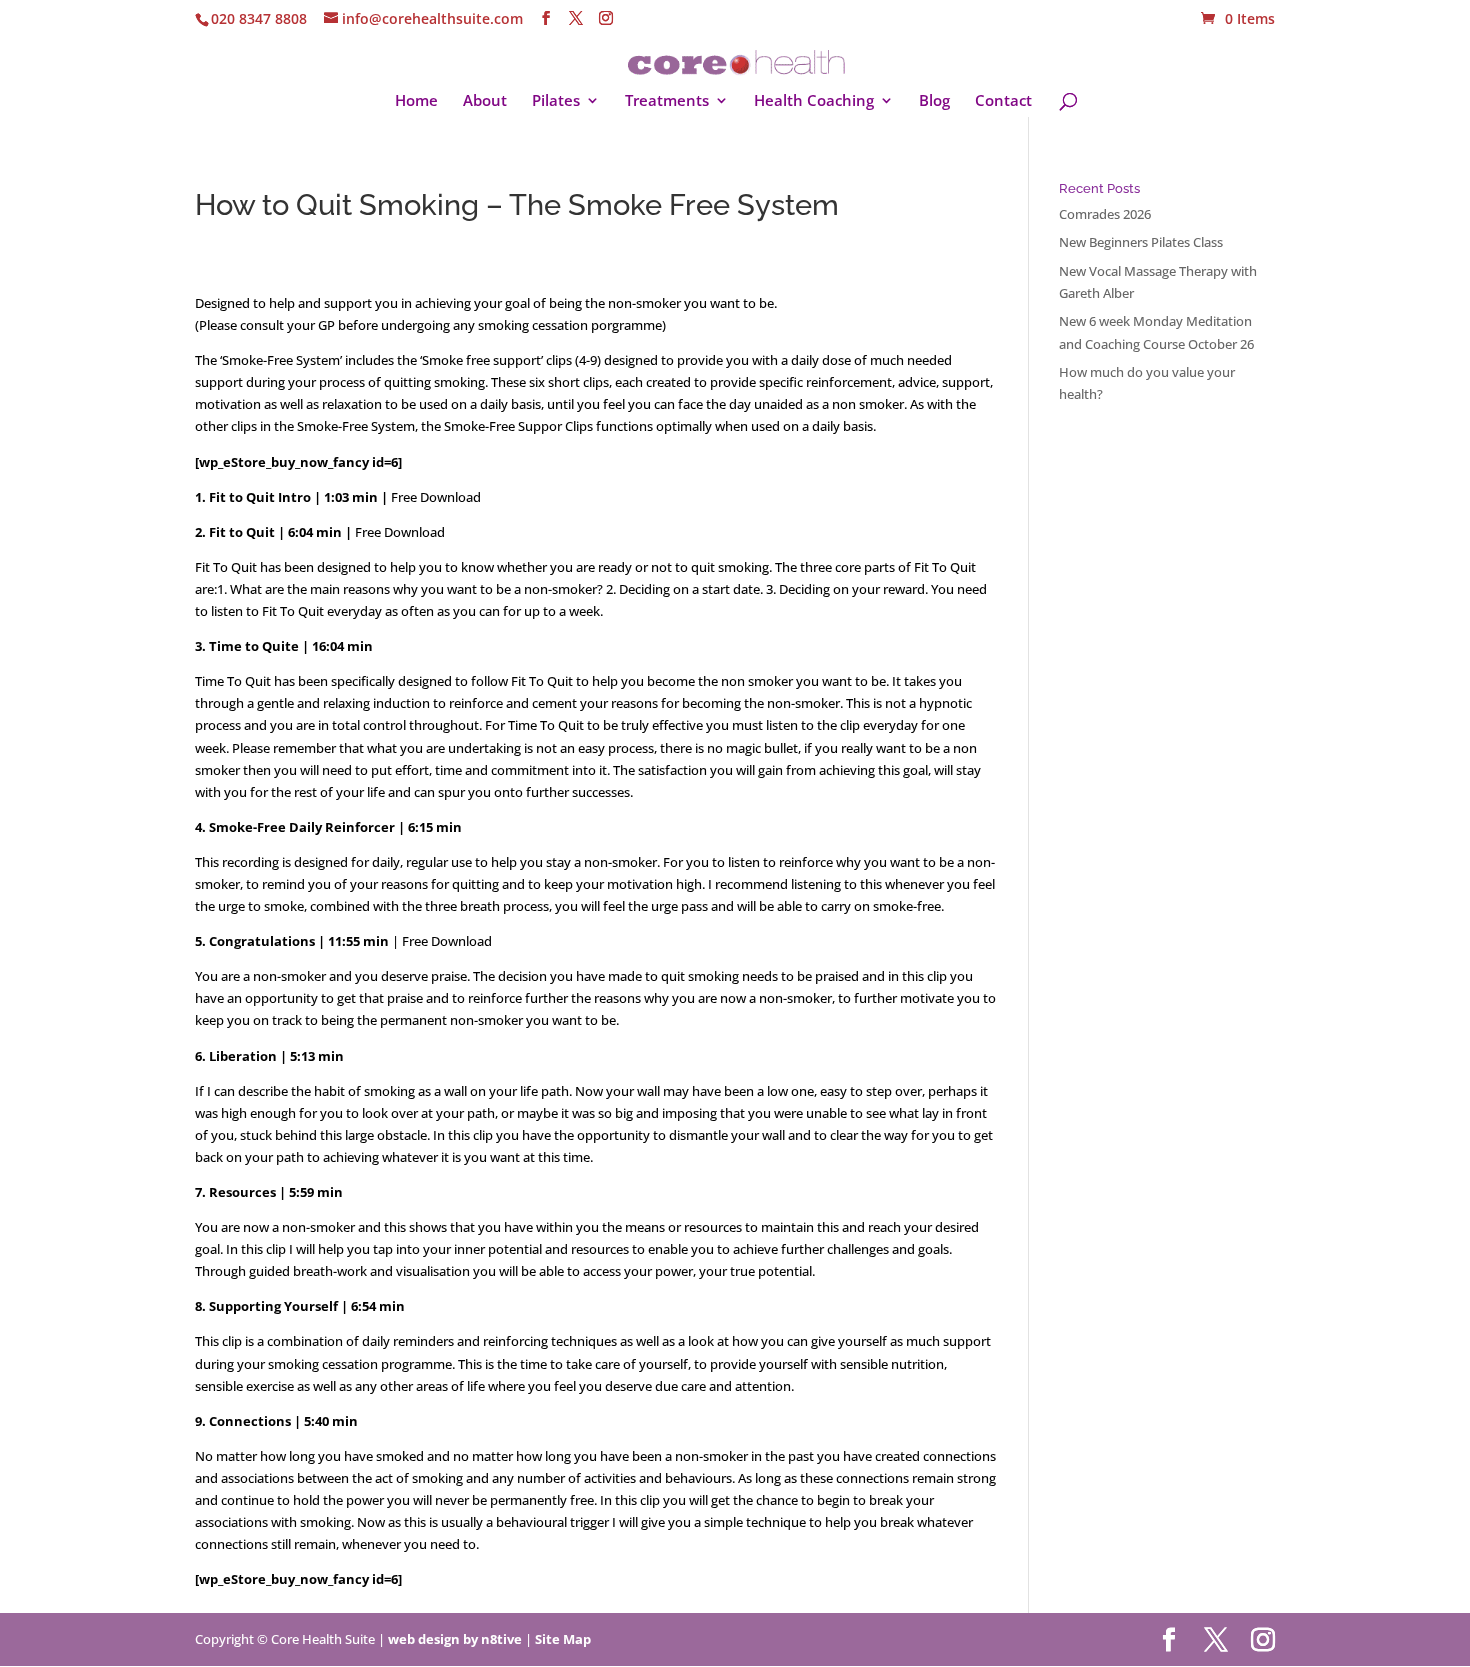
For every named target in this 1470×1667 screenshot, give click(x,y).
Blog (934, 101)
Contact (1003, 101)
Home (416, 101)
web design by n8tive (455, 1639)
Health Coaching (814, 101)
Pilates (556, 101)
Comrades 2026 (1105, 214)
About (485, 101)
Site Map (563, 1639)
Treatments (667, 101)
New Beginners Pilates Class (1141, 242)
